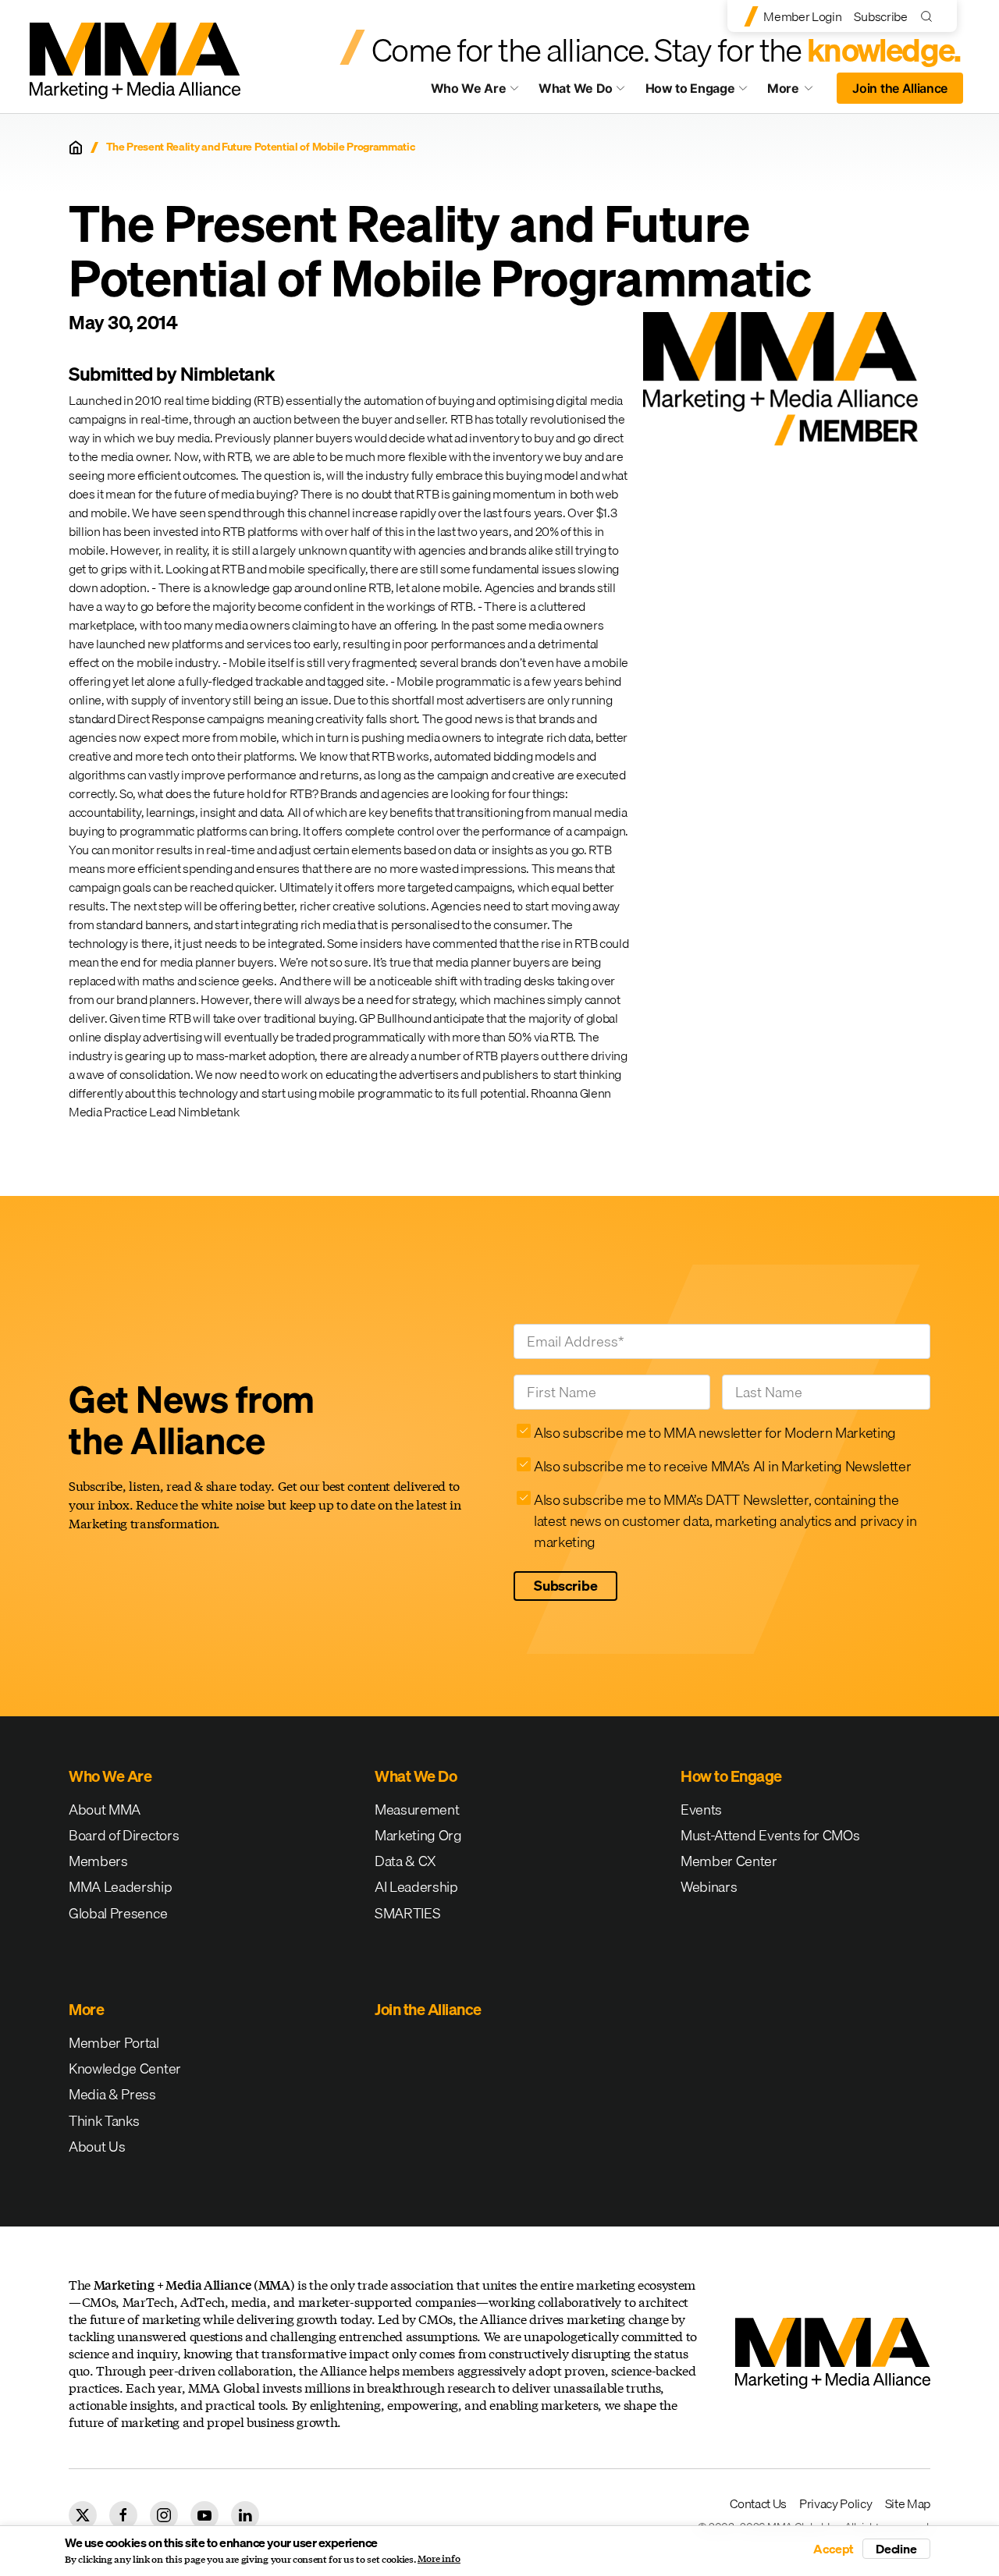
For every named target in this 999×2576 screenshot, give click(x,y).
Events (701, 1810)
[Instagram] (164, 2515)
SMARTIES (407, 1913)
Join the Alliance (900, 88)
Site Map (908, 2503)
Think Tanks (104, 2121)
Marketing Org (418, 1835)
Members (98, 1861)
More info (439, 2559)
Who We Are (469, 88)
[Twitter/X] (83, 2515)
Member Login (802, 16)
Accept (834, 2549)
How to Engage (690, 88)
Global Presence (118, 1913)
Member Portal (114, 2043)
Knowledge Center (125, 2069)
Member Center (729, 1861)
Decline (896, 2549)
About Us (97, 2147)
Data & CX (405, 1861)
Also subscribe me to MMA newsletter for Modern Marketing (715, 1433)
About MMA (105, 1810)
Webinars (709, 1887)
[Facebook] (123, 2515)
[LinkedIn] (245, 2515)
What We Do (576, 88)
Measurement (417, 1810)
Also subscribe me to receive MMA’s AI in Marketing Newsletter (722, 1466)
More (798, 92)
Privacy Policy (836, 2503)
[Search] (930, 16)
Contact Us (758, 2503)
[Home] (76, 147)
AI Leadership (416, 1887)
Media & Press (112, 2094)
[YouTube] (204, 2515)
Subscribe (880, 16)
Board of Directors (124, 1835)
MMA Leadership (121, 1887)
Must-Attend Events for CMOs (770, 1835)
